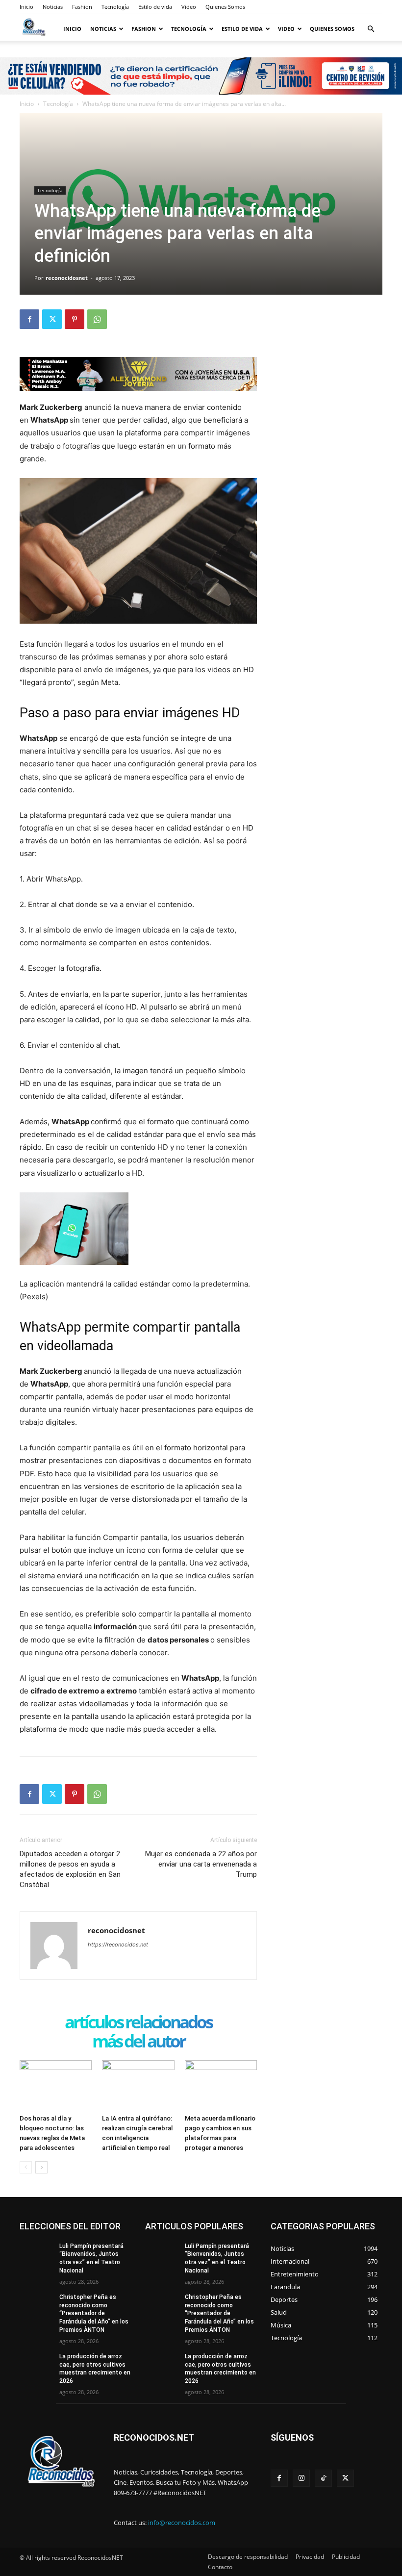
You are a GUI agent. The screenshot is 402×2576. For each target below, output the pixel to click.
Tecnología (115, 7)
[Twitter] (52, 319)
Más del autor (138, 2042)
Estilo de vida (155, 7)
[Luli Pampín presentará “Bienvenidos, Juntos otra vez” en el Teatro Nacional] (36, 2254)
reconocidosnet (67, 278)
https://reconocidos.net (118, 1945)
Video (189, 7)
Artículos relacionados (138, 2023)
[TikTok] (323, 2478)
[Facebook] (29, 319)
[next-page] (41, 2167)
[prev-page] (26, 2167)
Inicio (26, 7)
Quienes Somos (225, 7)
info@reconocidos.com (182, 2523)
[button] (371, 29)
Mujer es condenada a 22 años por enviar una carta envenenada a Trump (201, 1864)
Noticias (53, 7)
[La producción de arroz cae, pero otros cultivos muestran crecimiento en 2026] (36, 2364)
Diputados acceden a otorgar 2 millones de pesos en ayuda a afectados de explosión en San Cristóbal (70, 1869)
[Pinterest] (75, 319)
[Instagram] (301, 2478)
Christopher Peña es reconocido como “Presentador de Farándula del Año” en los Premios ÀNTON (94, 2313)
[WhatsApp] (97, 319)
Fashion (82, 7)
